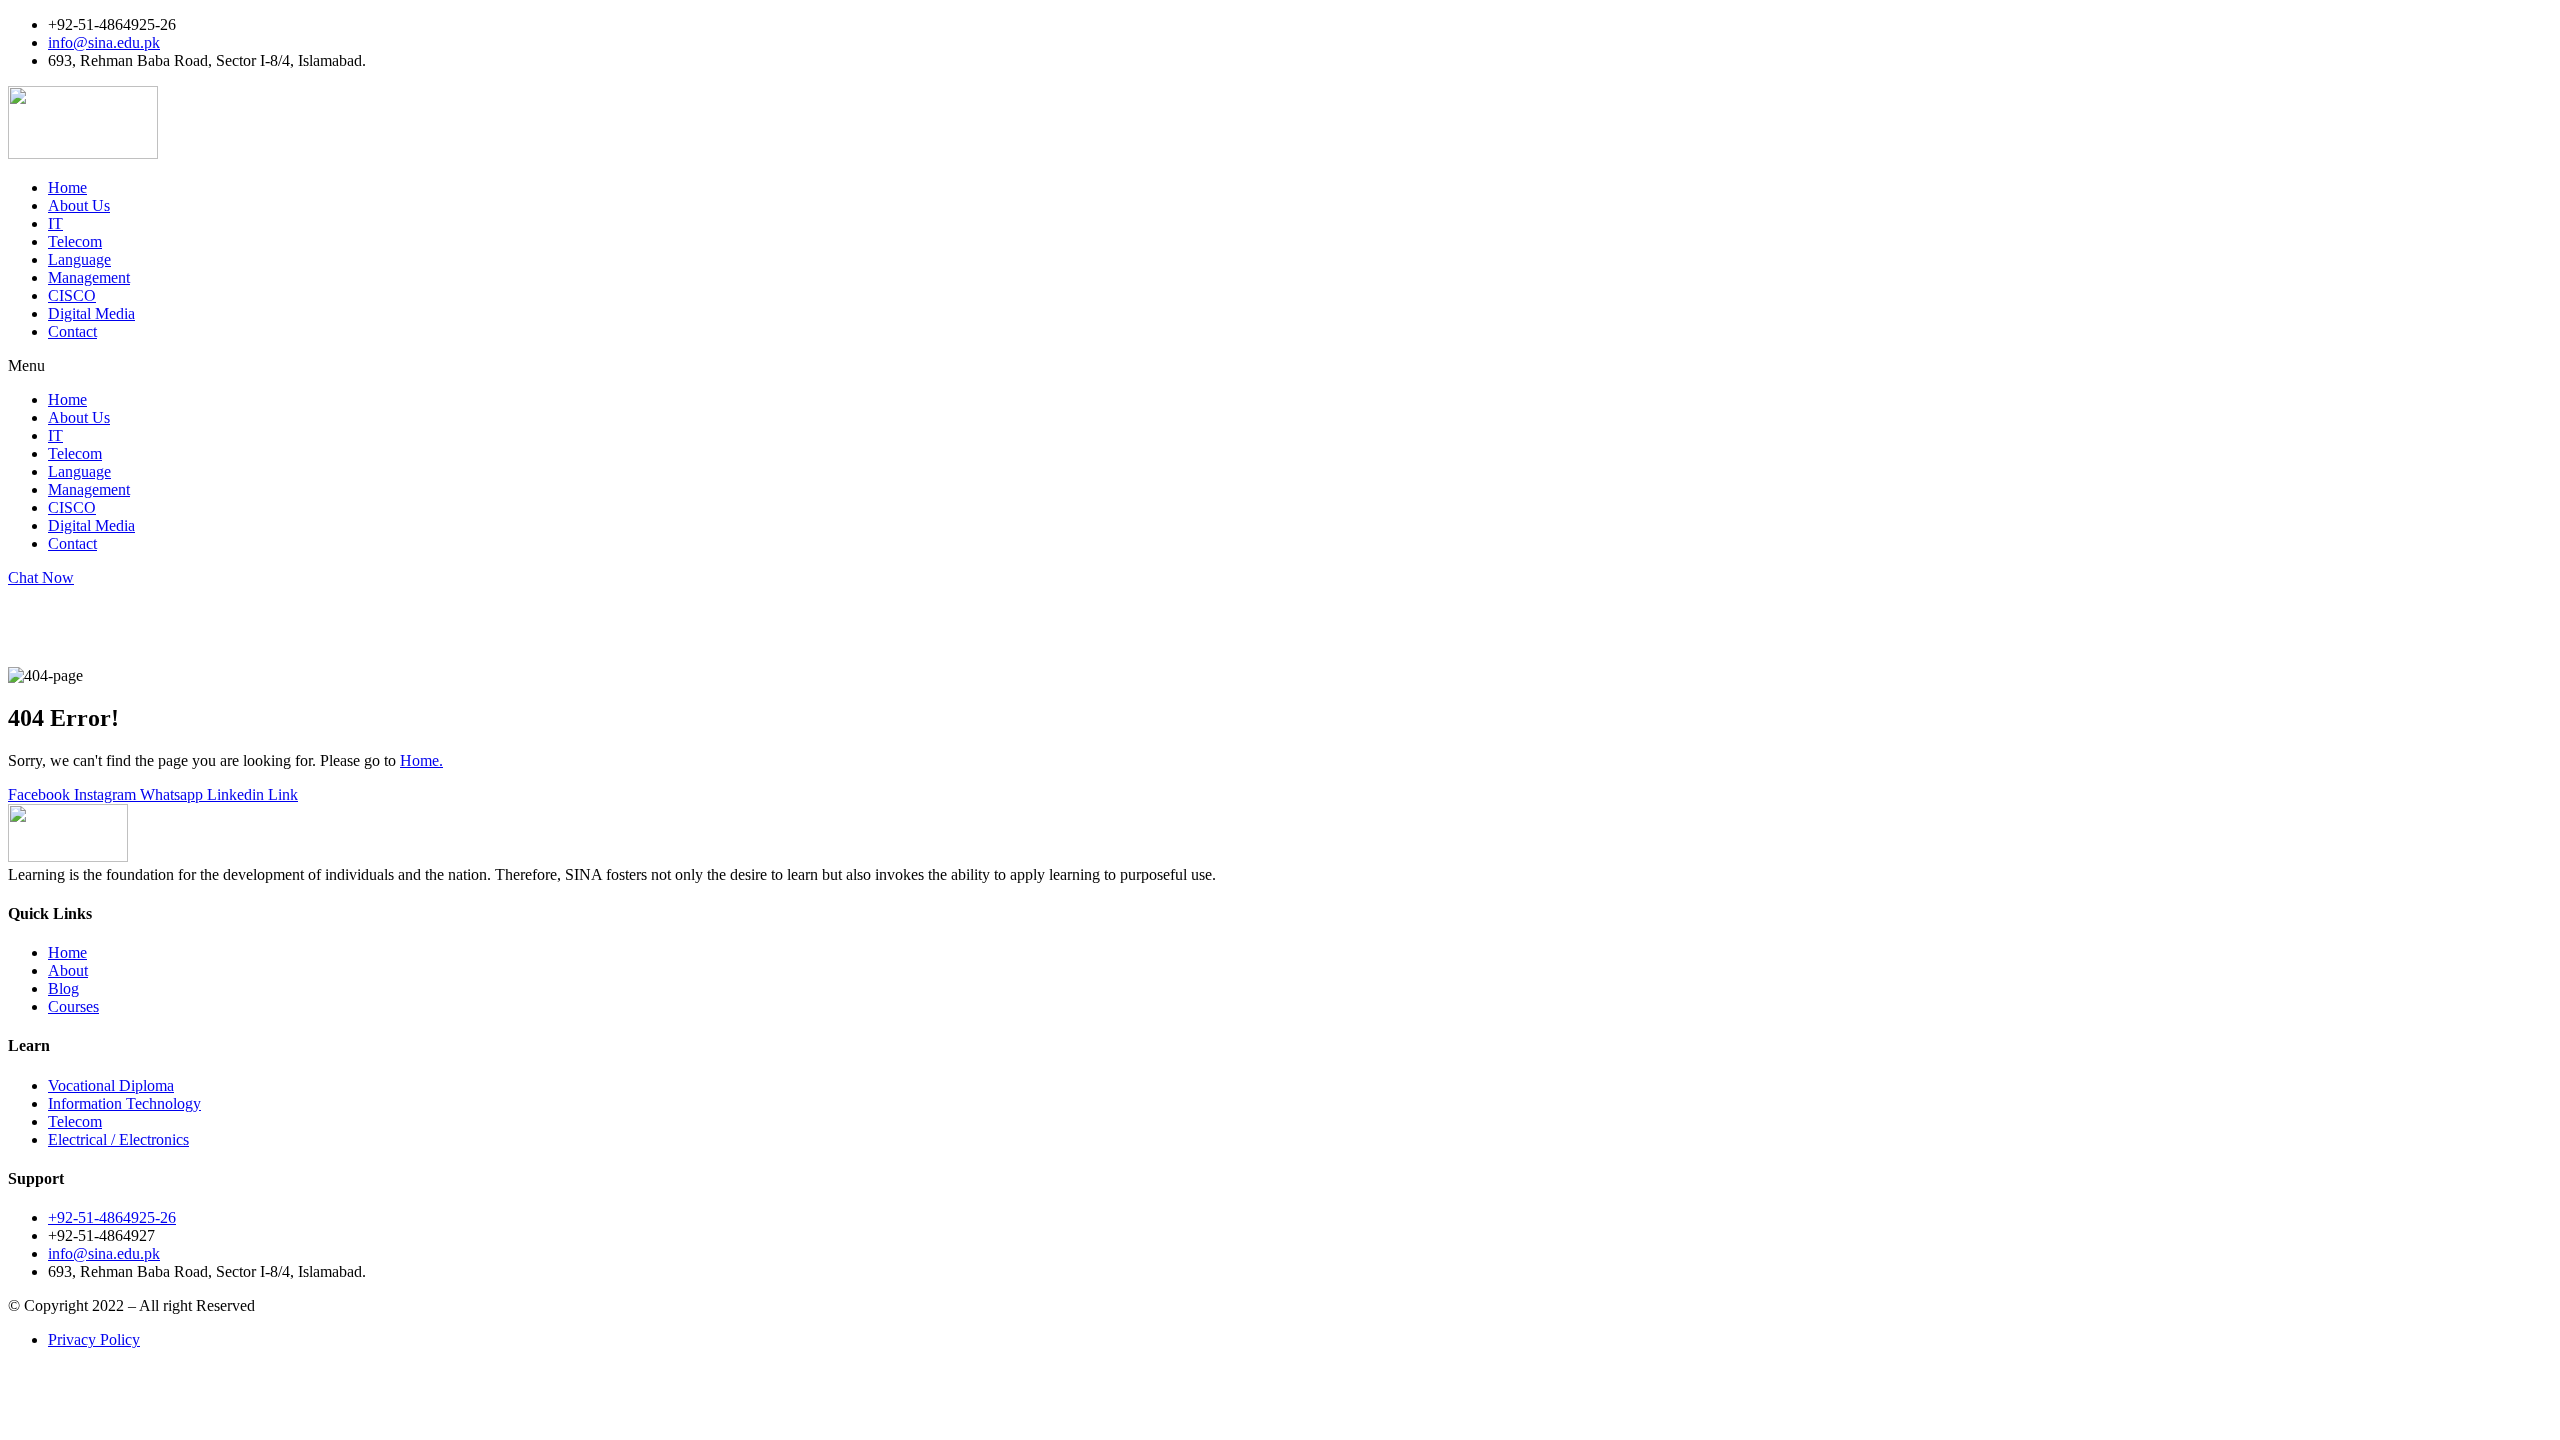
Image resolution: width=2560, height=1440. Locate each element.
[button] (1280, 366)
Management (89, 277)
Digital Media (91, 313)
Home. (421, 760)
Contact (72, 331)
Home (67, 187)
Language (79, 259)
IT (55, 223)
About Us (79, 205)
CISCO (72, 295)
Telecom (75, 241)
